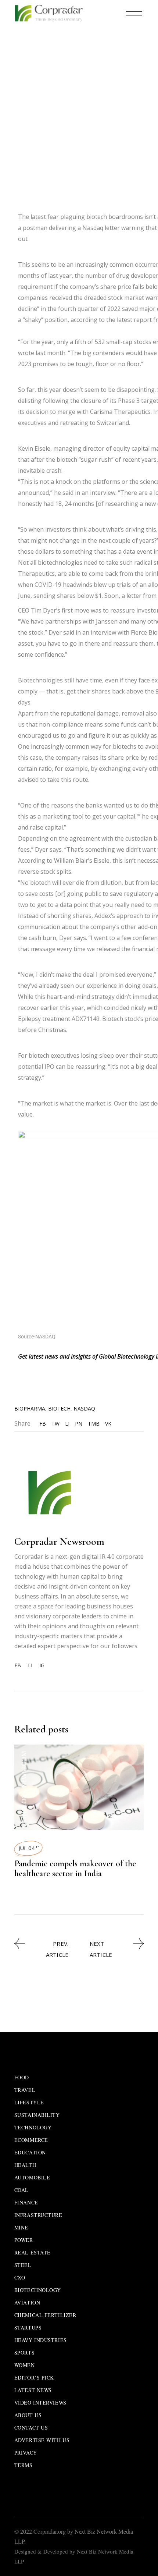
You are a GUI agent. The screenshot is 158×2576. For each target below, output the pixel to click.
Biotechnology (80, 65)
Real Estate (33, 2252)
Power (24, 2240)
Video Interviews (40, 2403)
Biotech (59, 1408)
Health (25, 2165)
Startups (28, 2327)
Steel (23, 2265)
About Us (28, 2415)
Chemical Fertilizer (45, 2315)
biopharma (30, 1408)
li (30, 1665)
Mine (21, 2227)
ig (42, 1665)
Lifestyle (29, 2102)
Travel (25, 2090)
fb (18, 1665)
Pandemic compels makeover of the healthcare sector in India (75, 1869)
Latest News (33, 2390)
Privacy (26, 2453)
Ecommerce (31, 2140)
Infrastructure (38, 2215)
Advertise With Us (42, 2440)
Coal (21, 2190)
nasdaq (84, 1408)
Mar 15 (32, 65)
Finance (26, 2202)
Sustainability (37, 2115)
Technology (33, 2127)
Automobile (32, 2177)
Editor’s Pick (34, 2378)
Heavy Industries (41, 2340)
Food (22, 2077)
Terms (24, 2465)
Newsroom (73, 76)
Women (25, 2365)
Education (30, 2152)
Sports (24, 2353)
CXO (20, 2277)
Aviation (27, 2302)
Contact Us (31, 2428)
